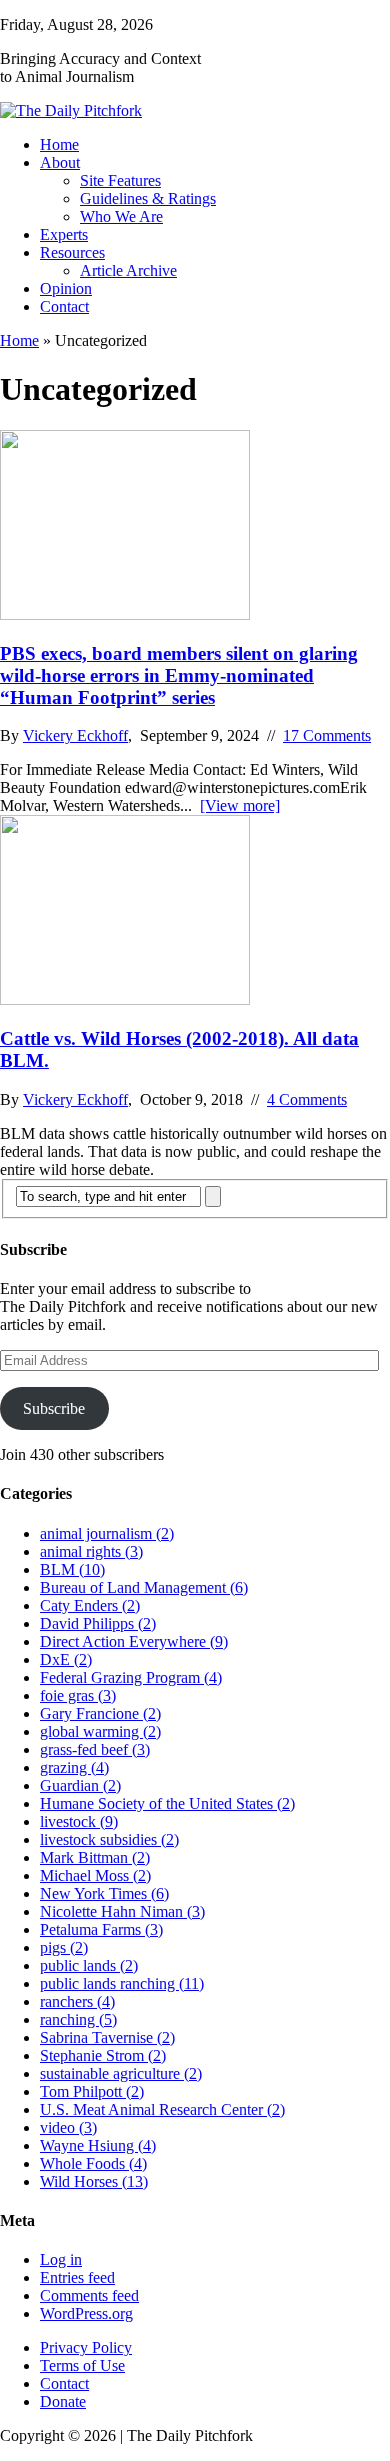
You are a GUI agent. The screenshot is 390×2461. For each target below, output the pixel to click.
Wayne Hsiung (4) (98, 2145)
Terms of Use (82, 2365)
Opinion (66, 288)
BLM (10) (72, 1569)
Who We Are (121, 216)
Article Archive (128, 270)
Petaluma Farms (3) (101, 1929)
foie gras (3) (78, 1695)
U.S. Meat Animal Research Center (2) (162, 2109)
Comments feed (89, 2295)
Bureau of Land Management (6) (144, 1587)
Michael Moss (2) (95, 1875)
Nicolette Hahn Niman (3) (122, 1911)
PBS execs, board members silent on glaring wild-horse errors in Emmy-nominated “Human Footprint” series (179, 675)
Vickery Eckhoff (75, 735)
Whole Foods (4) (93, 2163)
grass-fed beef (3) (95, 1749)
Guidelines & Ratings (148, 198)
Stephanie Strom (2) (103, 2055)
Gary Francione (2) (100, 1713)
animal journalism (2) (107, 1533)
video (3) (68, 2127)
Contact (64, 306)
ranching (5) (78, 2019)
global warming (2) (100, 1731)
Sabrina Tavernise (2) (107, 2037)
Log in (61, 2259)
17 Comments (327, 735)
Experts (64, 234)
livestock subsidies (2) (109, 1839)
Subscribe (54, 1408)
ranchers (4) (77, 2001)
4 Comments (307, 1099)
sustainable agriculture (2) (121, 2073)
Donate (63, 2401)
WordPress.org (86, 2313)
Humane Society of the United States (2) (167, 1803)
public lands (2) (89, 1965)
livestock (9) (79, 1821)
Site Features (120, 180)
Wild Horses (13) (94, 2181)
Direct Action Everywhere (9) (134, 1641)
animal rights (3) (91, 1551)
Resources (72, 252)
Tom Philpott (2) (92, 2091)
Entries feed (77, 2277)
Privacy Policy (86, 2347)
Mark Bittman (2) (95, 1857)
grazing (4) (74, 1767)
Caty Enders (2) (90, 1605)
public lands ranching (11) (122, 1983)
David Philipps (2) (98, 1623)
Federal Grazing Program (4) (131, 1677)
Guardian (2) (80, 1785)
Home (59, 144)
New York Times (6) (104, 1893)
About (60, 162)
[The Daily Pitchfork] (195, 111)
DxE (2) (66, 1659)
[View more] (240, 805)
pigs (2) (64, 1947)
